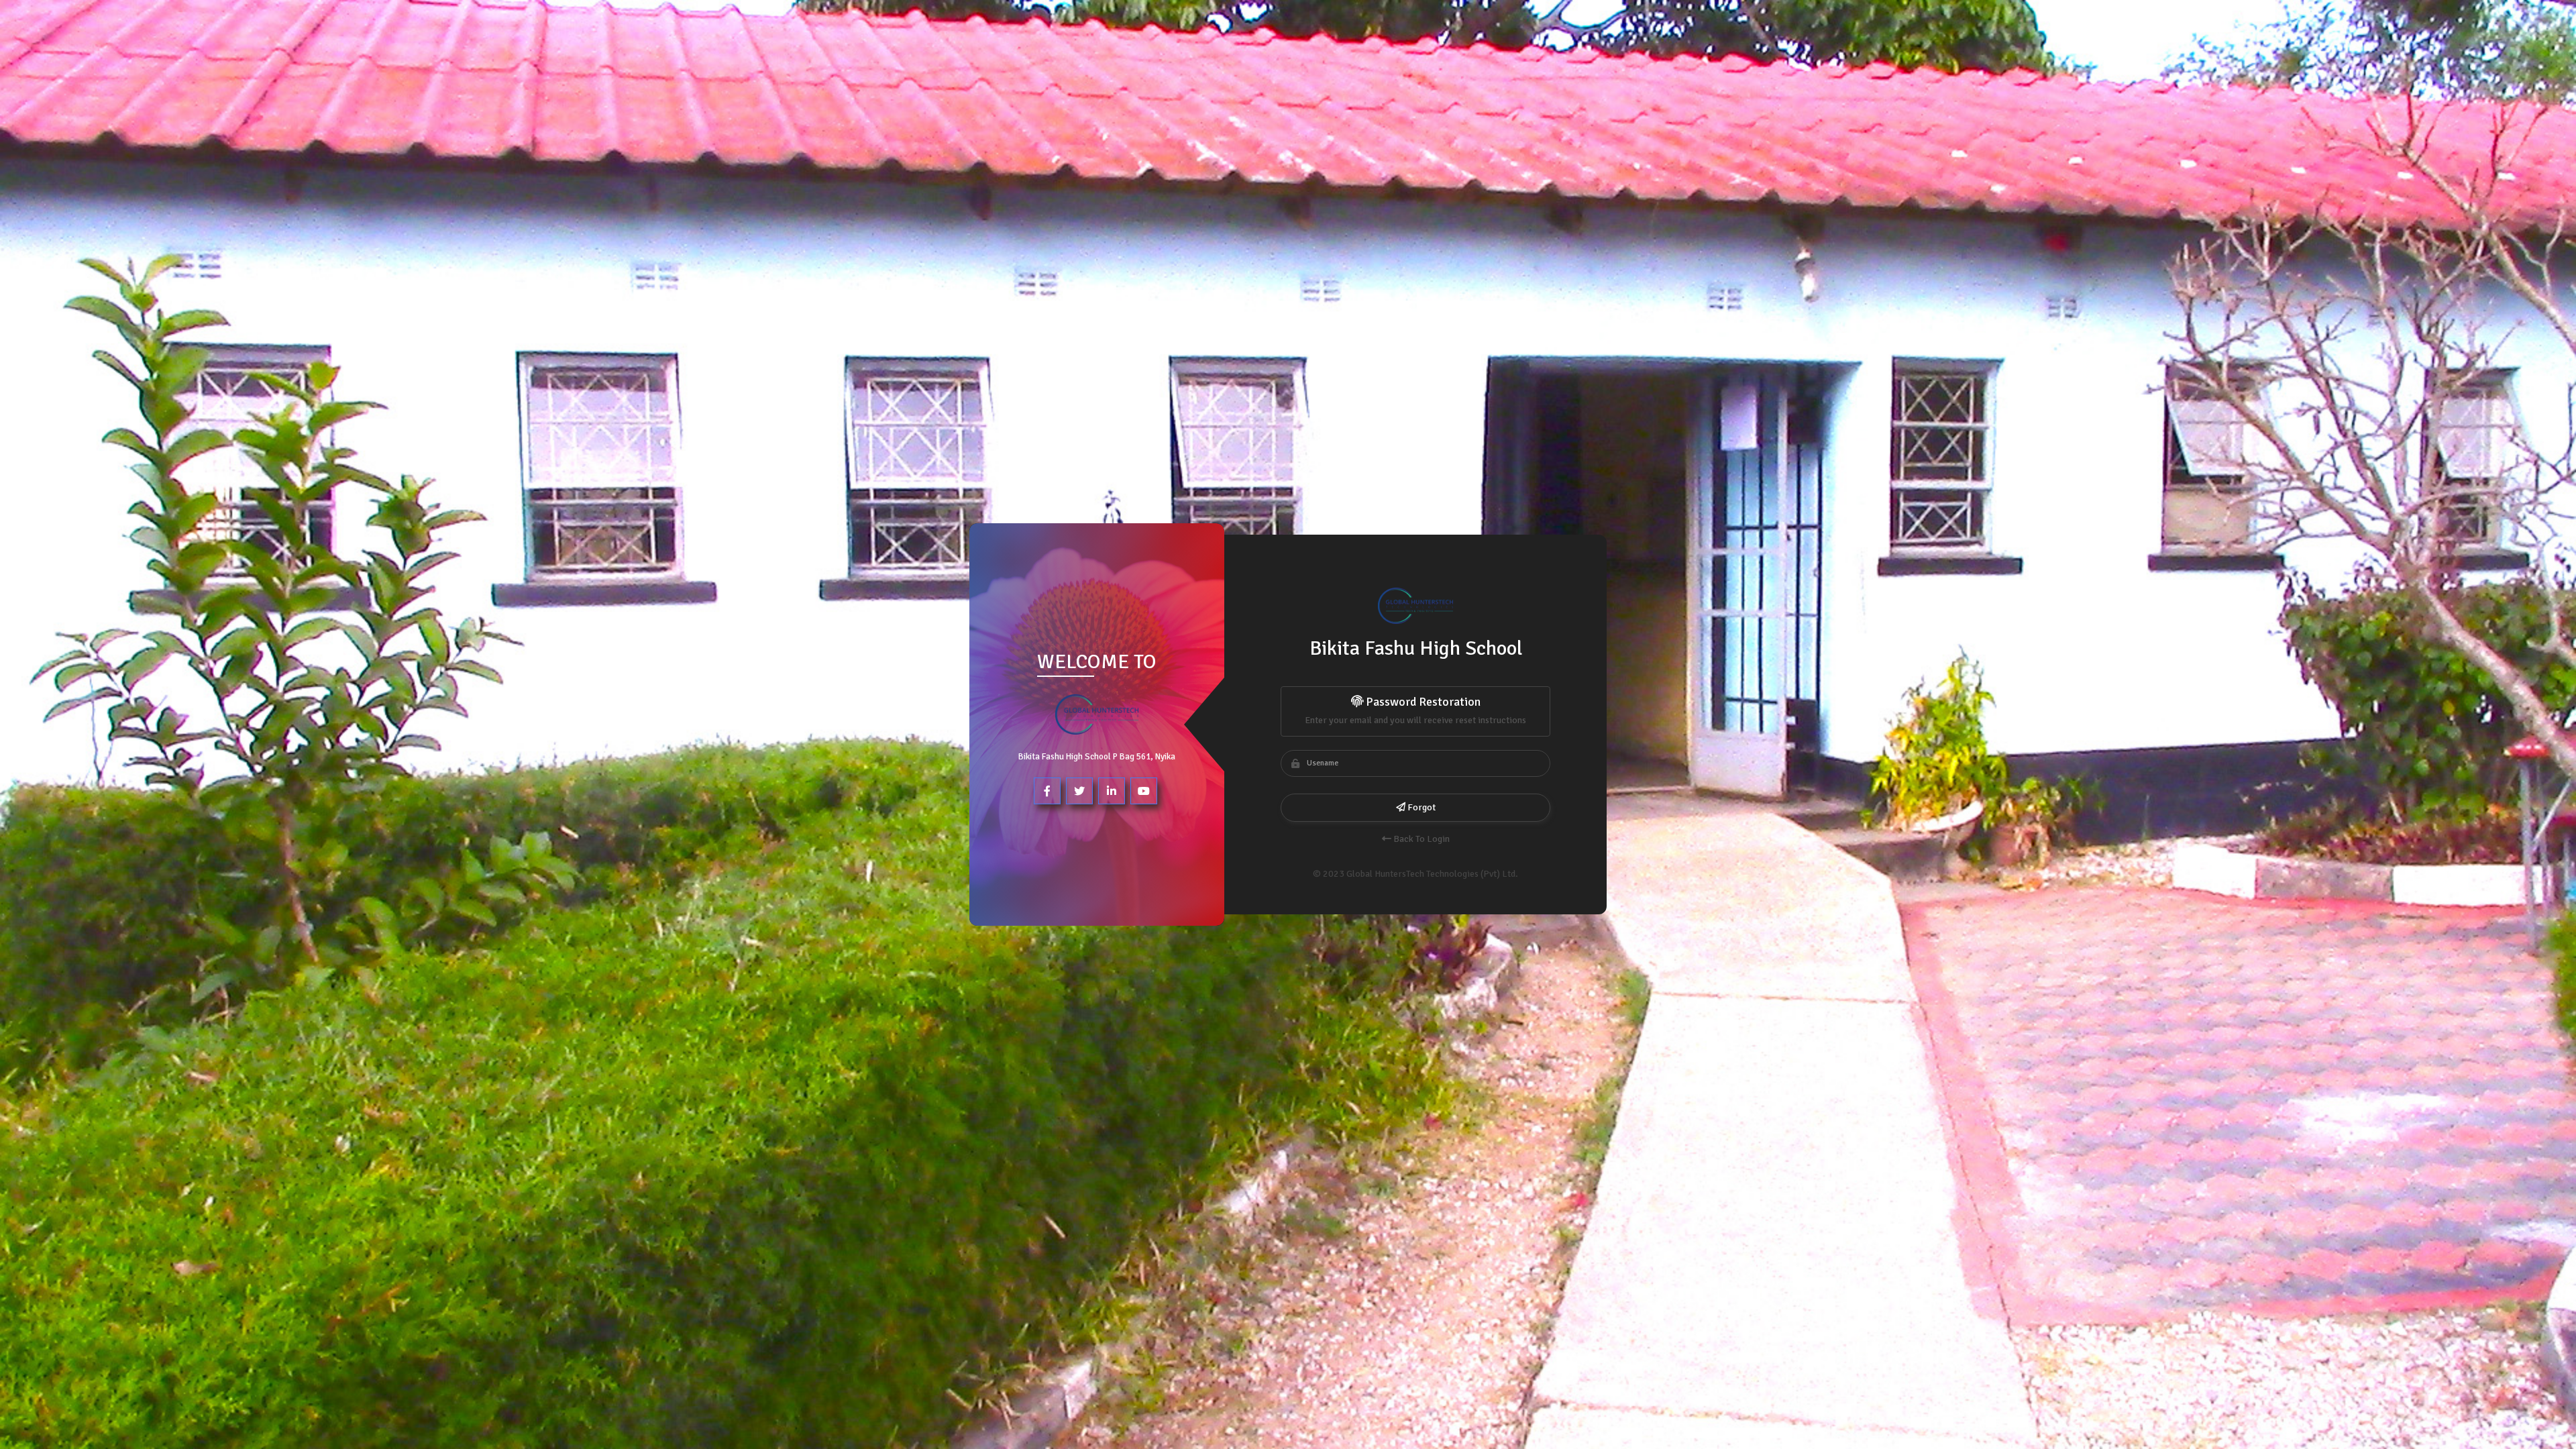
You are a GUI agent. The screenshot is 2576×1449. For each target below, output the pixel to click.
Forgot (1420, 807)
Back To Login (1420, 839)
